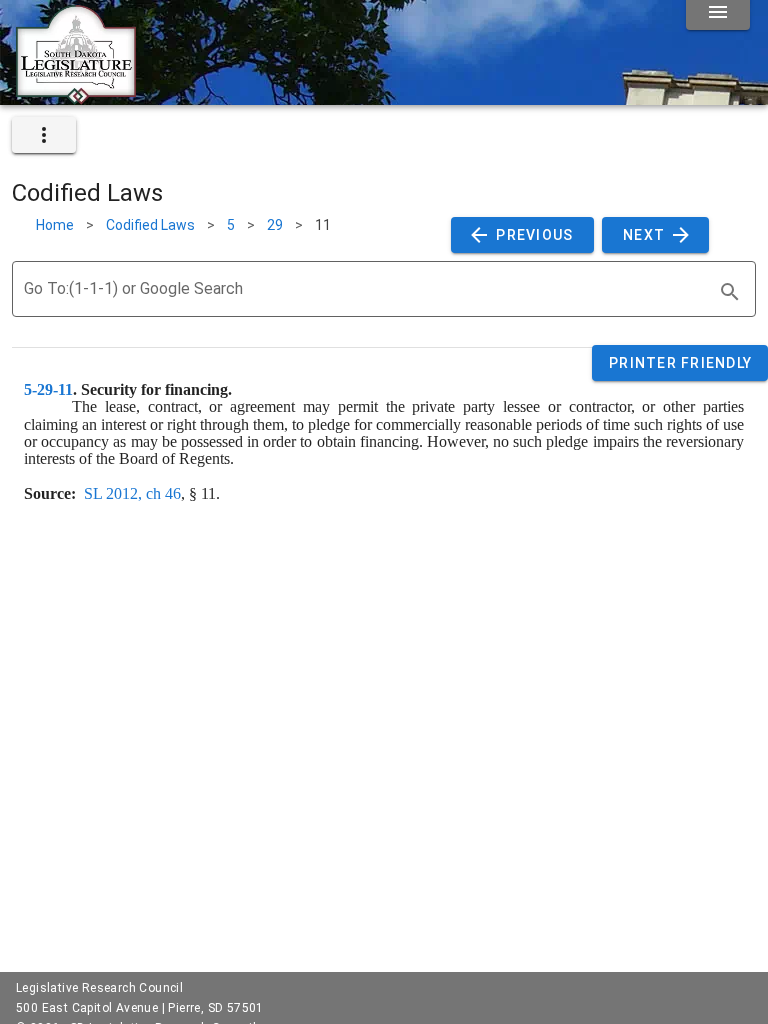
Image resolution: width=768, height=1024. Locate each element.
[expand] (44, 135)
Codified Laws (150, 225)
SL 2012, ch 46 (132, 493)
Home (55, 225)
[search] (730, 292)
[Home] (76, 97)
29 (275, 225)
